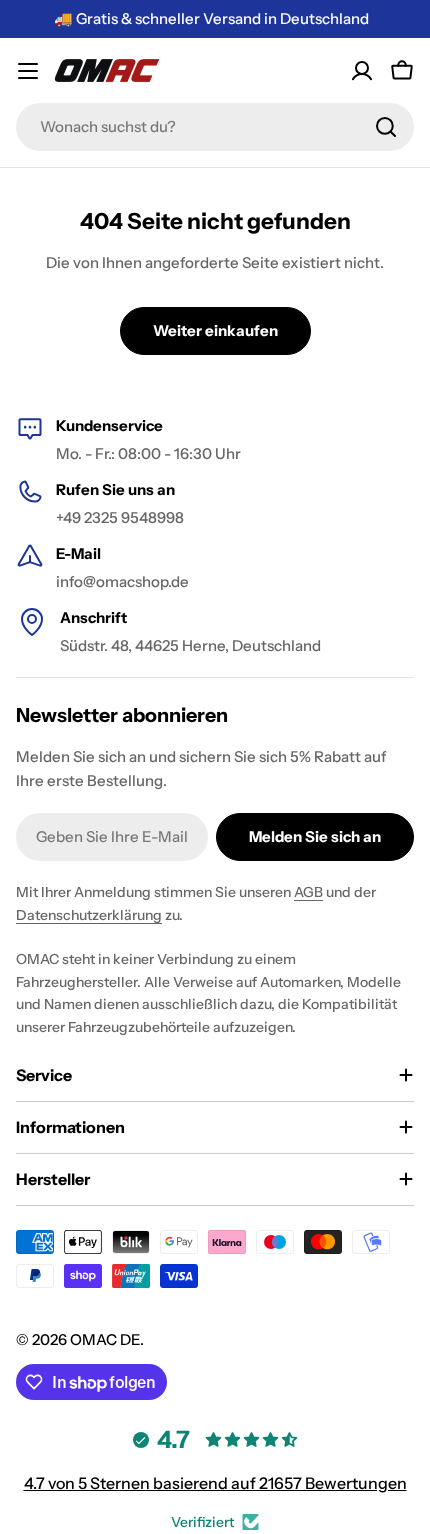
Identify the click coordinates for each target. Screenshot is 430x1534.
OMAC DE (105, 1339)
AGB (308, 892)
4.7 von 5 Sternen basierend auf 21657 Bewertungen (215, 1483)
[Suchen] (386, 127)
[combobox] (215, 127)
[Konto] (362, 71)
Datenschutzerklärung (89, 915)
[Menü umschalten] (28, 71)
